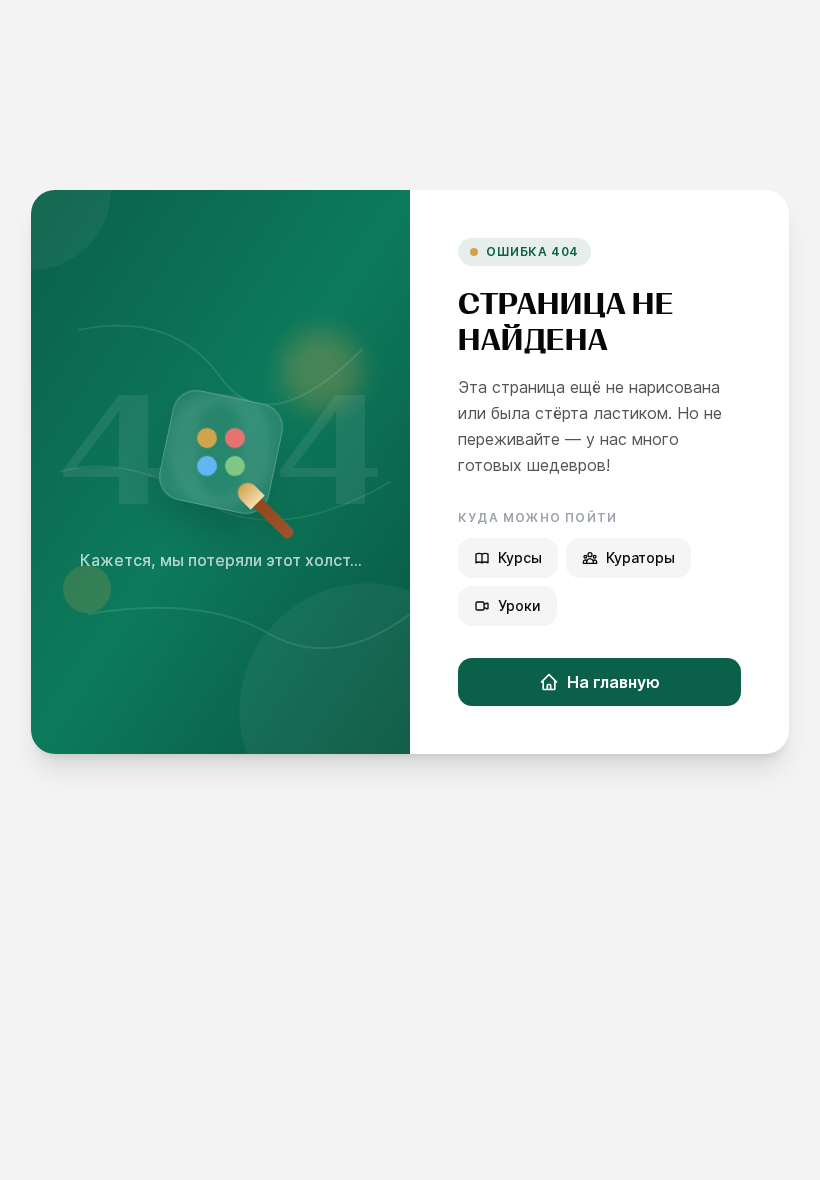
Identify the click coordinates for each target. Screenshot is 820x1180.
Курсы (520, 557)
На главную (613, 682)
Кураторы (640, 557)
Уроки (519, 605)
